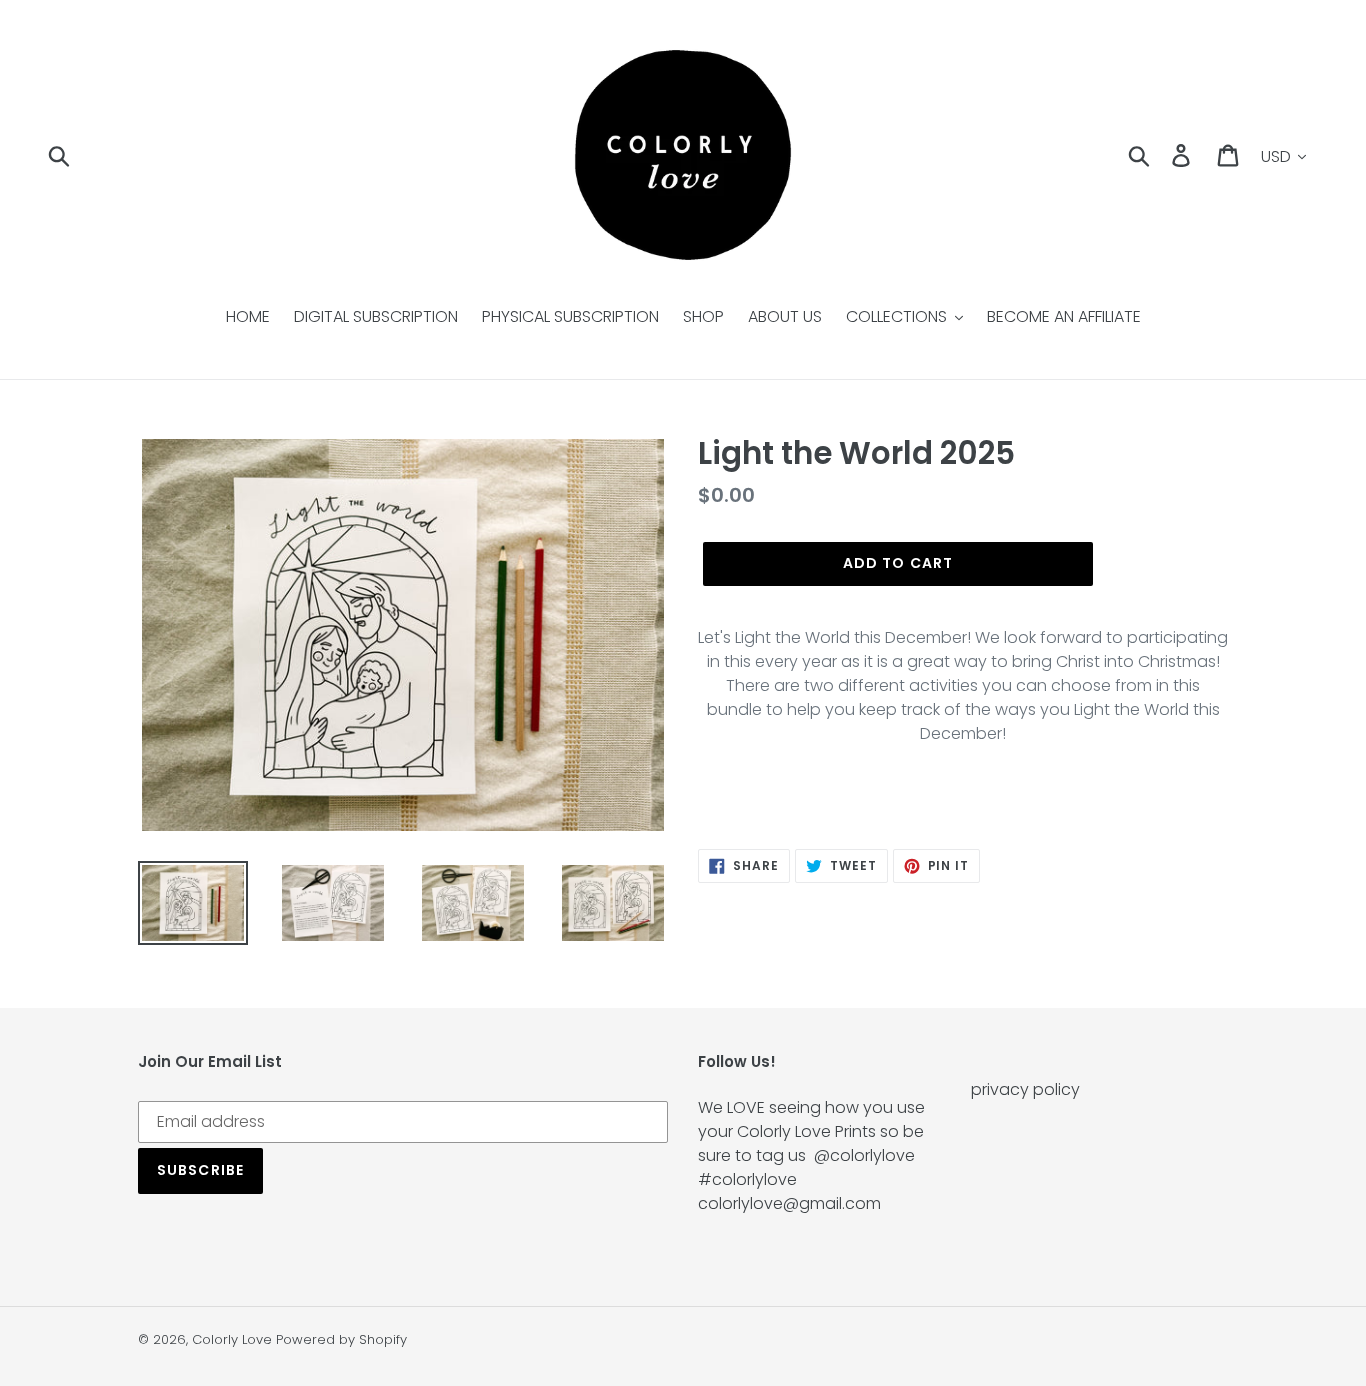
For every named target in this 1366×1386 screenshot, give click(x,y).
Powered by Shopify (341, 1339)
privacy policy (1025, 1089)
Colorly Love (232, 1339)
